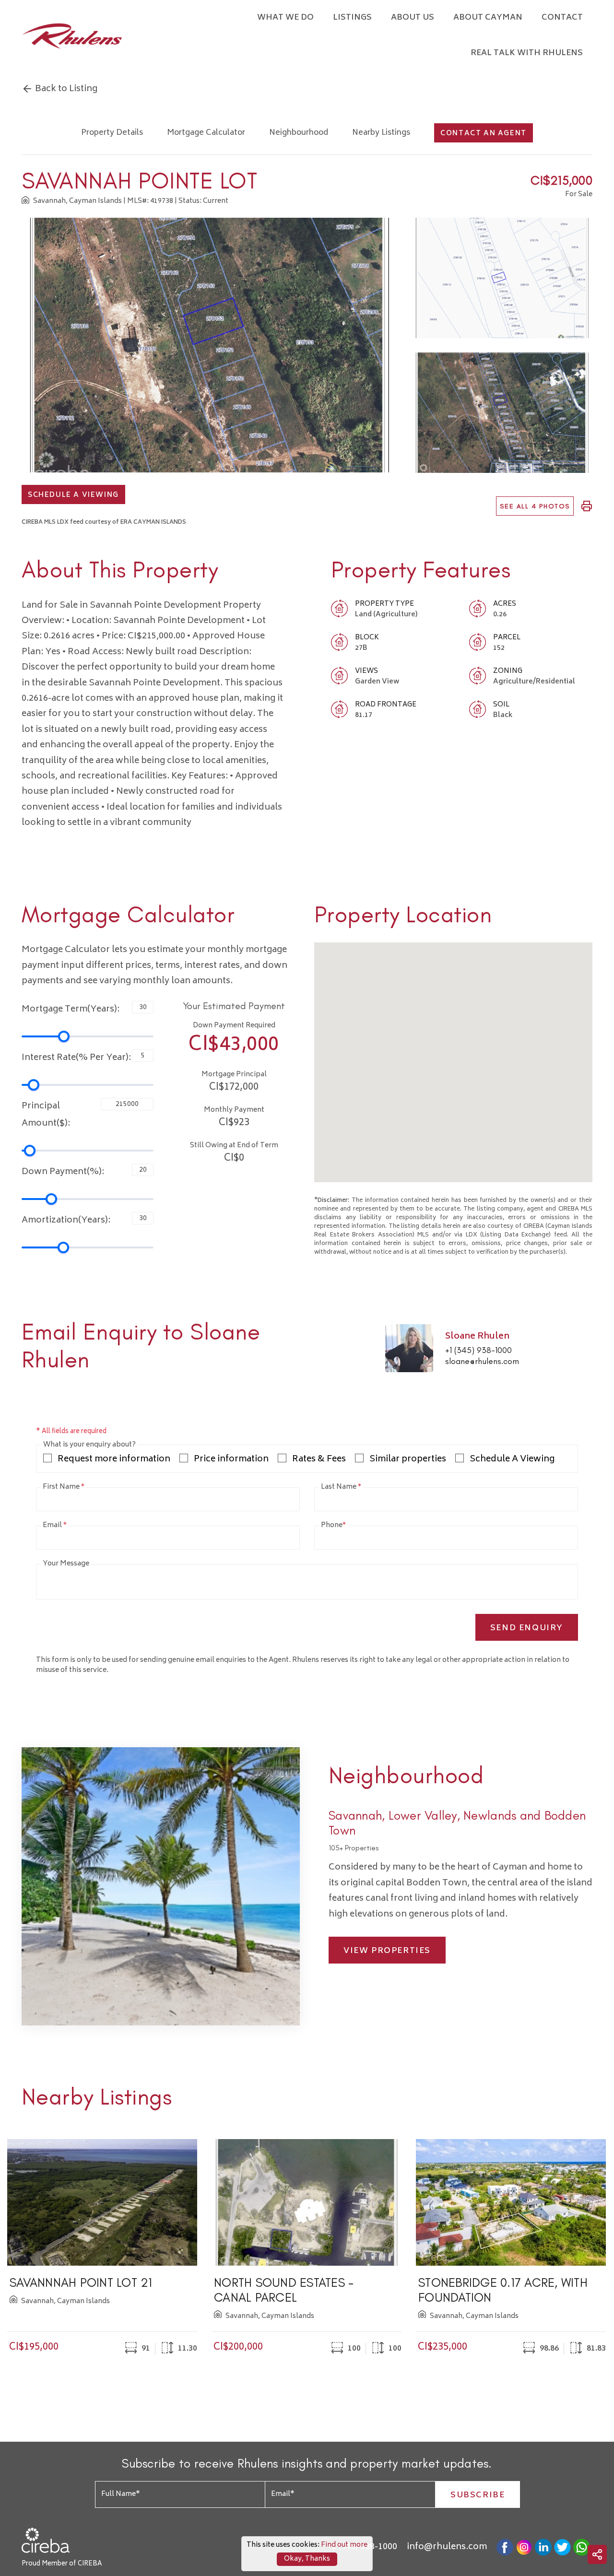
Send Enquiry (527, 1628)
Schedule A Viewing (73, 495)
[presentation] (25, 2247)
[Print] (587, 506)
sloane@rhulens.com (482, 1361)
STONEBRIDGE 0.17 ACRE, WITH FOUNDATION (503, 2290)
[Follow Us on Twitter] (562, 2547)
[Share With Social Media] (597, 2554)
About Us (413, 18)
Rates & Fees (319, 1460)
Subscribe (478, 2495)
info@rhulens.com (447, 2547)
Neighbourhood (299, 133)
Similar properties (408, 1460)
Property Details (112, 133)
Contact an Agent (484, 134)
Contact (562, 18)
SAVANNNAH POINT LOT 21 (81, 2282)
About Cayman (488, 18)
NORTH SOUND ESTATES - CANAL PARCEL (284, 2290)
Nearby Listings (381, 133)
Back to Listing (65, 89)
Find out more (344, 2545)
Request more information (114, 1460)
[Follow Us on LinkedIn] (543, 2547)
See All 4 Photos (535, 506)
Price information (231, 1460)
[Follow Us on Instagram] (524, 2547)
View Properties (387, 1951)
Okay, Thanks (307, 2559)
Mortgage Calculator (206, 133)
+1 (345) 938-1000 (478, 1350)
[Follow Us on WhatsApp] (582, 2547)
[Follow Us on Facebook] (505, 2547)
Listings (352, 18)
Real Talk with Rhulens (527, 53)
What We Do (285, 18)
